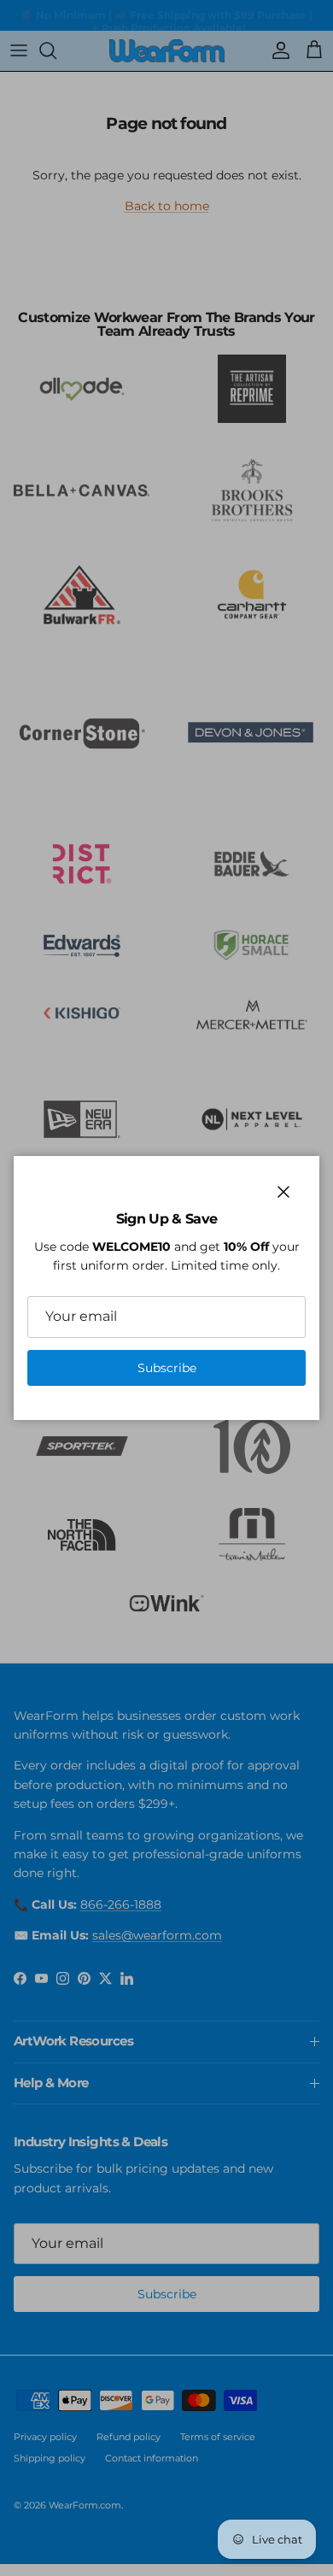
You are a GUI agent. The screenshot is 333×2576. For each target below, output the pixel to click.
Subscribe (167, 1368)
